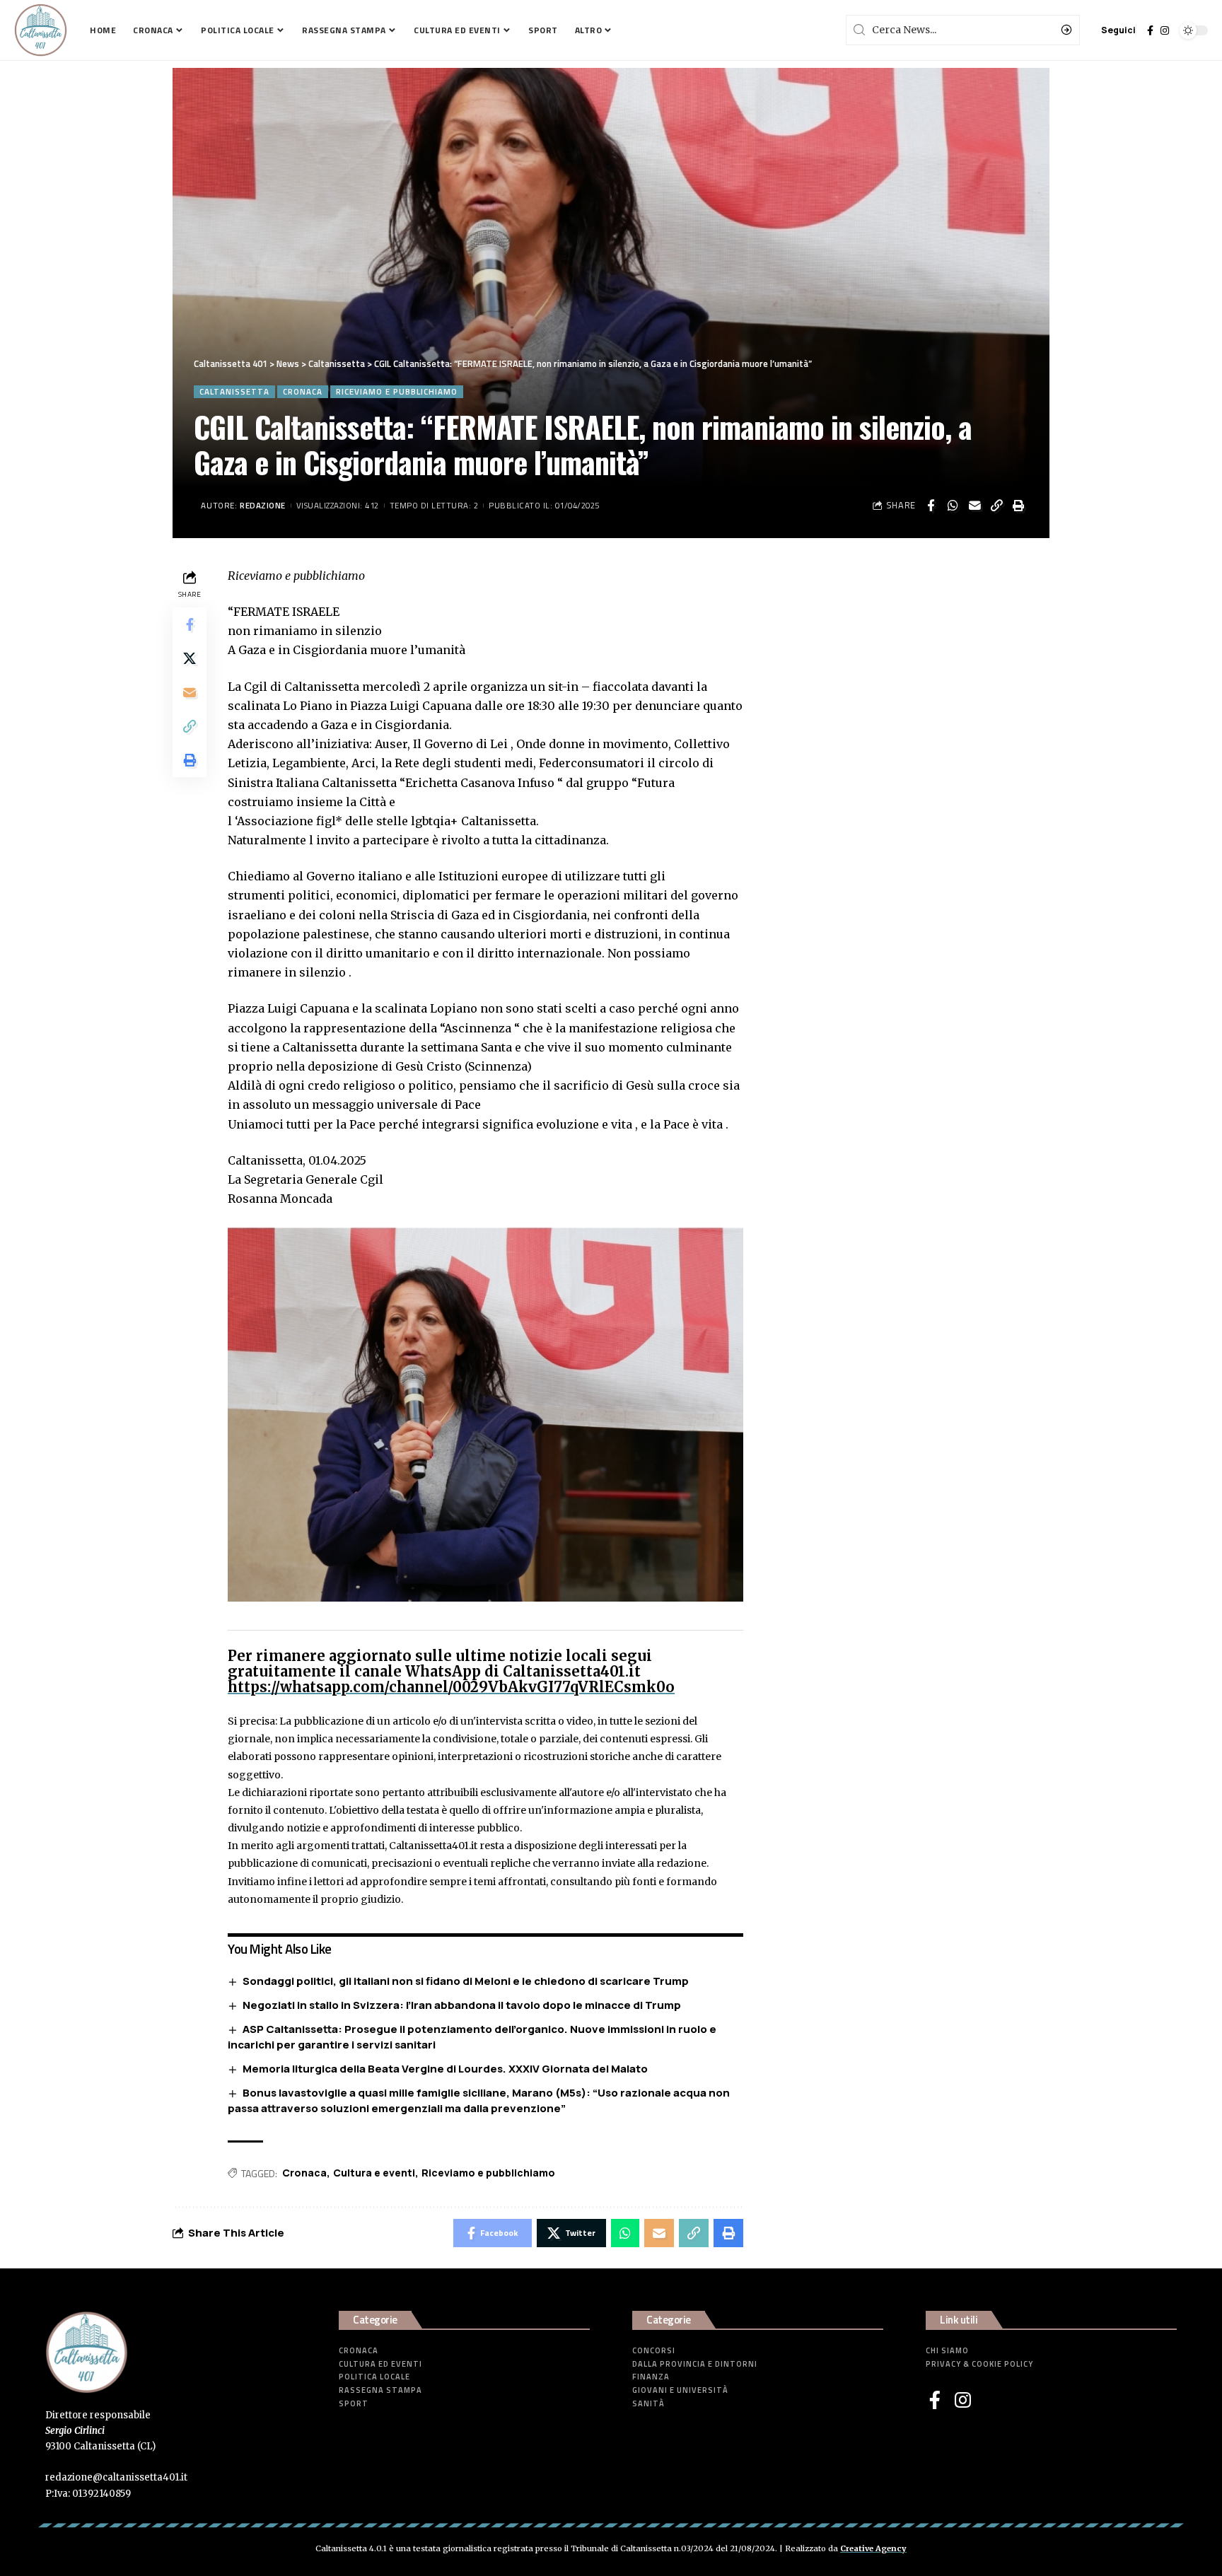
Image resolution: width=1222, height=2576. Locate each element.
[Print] (1018, 506)
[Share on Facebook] (931, 506)
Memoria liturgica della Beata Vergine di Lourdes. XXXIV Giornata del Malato (445, 2069)
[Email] (974, 506)
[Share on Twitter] (190, 658)
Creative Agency (873, 2548)
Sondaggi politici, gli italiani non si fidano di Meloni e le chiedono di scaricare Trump (466, 1981)
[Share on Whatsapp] (953, 506)
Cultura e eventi (374, 2173)
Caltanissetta (234, 391)
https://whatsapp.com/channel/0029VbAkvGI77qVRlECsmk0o (451, 1687)
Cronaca (303, 391)
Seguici (1118, 30)
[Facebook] (1150, 30)
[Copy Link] (996, 506)
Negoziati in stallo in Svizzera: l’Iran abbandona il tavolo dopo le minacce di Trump (462, 2005)
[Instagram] (1165, 30)
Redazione (263, 505)
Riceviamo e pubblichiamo (397, 391)
